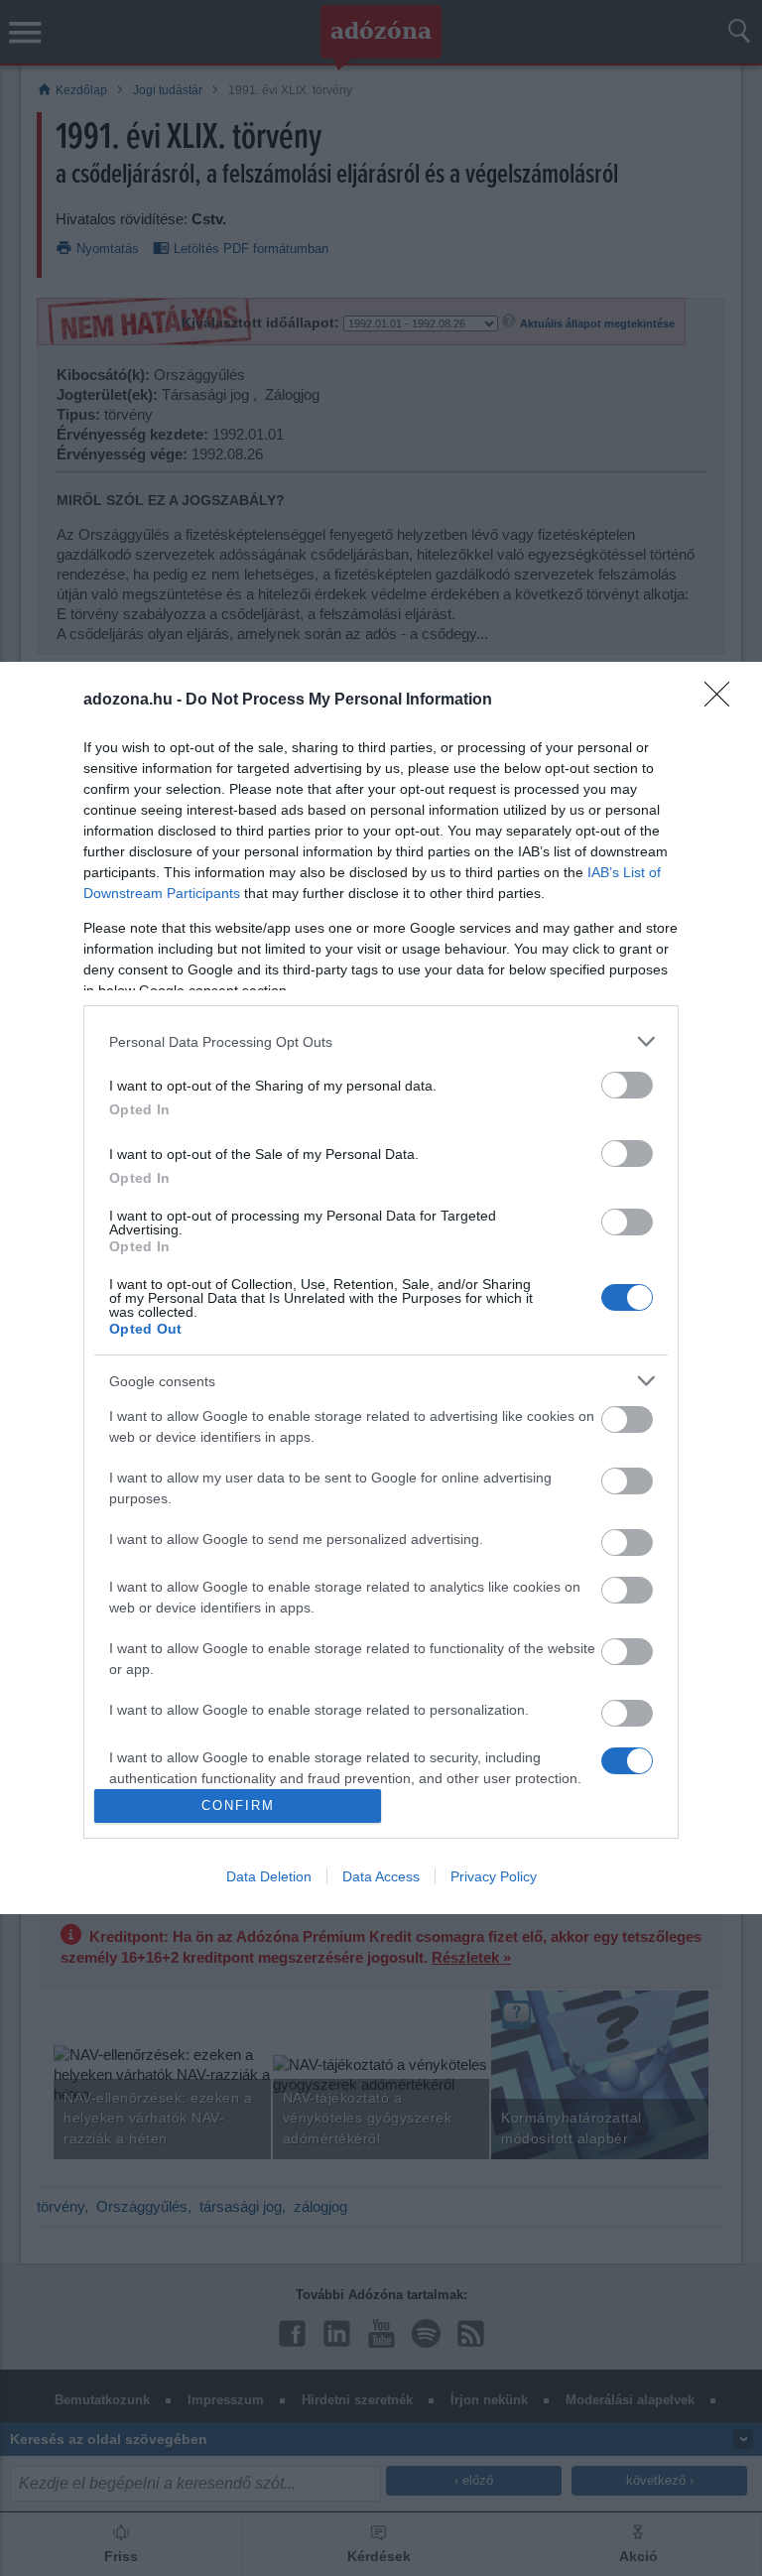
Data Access (381, 1876)
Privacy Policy (494, 1876)
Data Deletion (269, 1876)
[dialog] (381, 1288)
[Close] (723, 701)
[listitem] (381, 1041)
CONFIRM (238, 1805)
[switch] (627, 1085)
